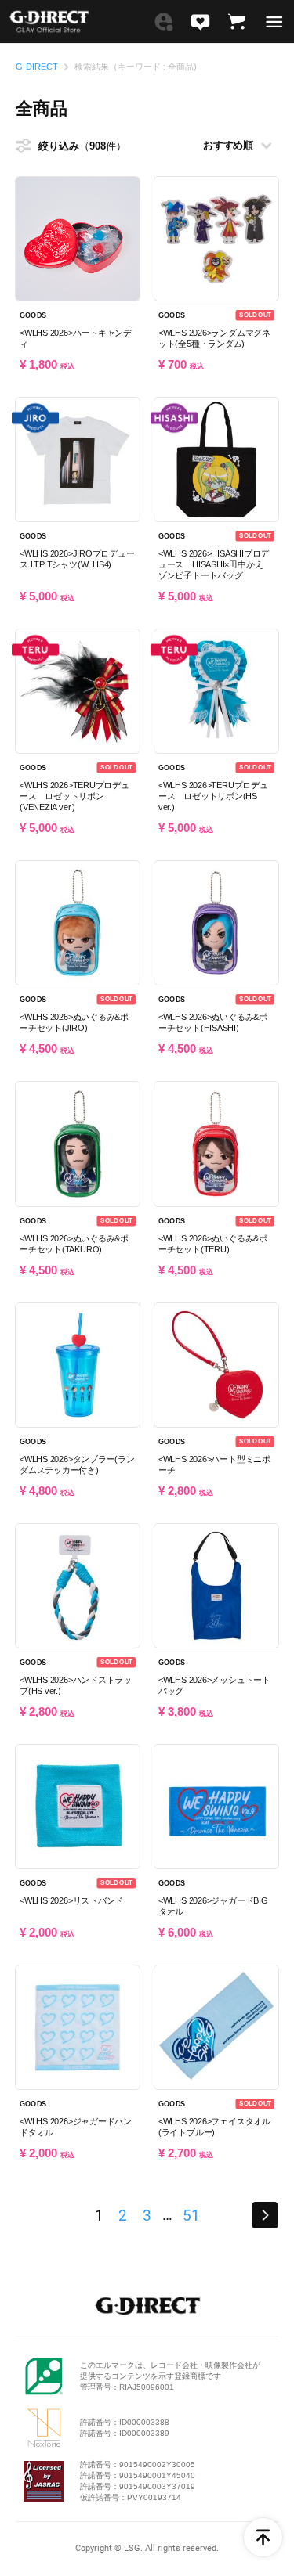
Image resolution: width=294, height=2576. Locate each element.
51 (191, 2216)
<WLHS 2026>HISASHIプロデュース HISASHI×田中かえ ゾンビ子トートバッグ (215, 564)
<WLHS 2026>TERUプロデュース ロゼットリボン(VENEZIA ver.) (74, 796)
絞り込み (72, 146)
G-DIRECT (37, 67)
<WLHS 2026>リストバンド (71, 1900)
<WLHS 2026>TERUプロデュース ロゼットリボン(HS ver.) (213, 796)
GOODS (33, 315)
